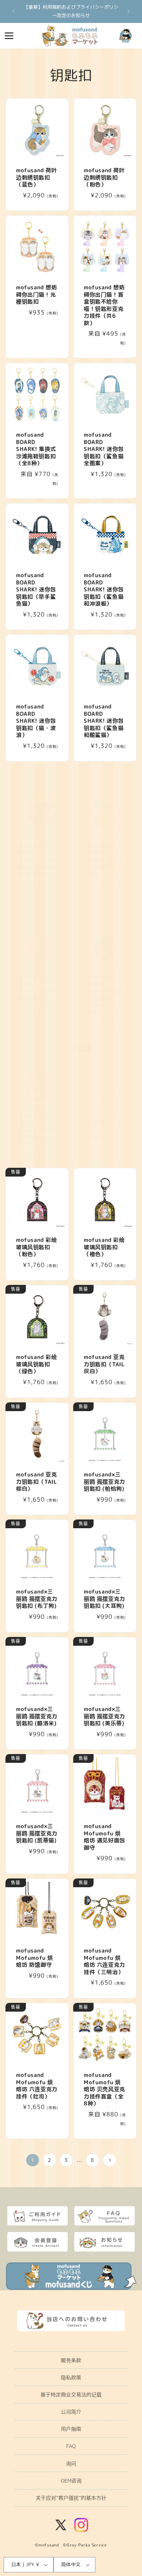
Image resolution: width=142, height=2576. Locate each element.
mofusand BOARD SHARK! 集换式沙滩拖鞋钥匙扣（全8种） (36, 449)
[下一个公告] (129, 11)
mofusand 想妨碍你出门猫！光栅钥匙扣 (37, 295)
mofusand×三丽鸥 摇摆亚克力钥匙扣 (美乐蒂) (104, 1716)
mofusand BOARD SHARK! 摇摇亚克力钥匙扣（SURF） (36, 1130)
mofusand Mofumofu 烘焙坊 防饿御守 (35, 1958)
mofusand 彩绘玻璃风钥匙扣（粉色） (37, 1247)
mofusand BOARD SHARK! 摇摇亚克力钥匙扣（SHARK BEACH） (104, 995)
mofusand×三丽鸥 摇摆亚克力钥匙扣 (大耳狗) (104, 1599)
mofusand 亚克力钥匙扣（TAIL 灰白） (104, 1364)
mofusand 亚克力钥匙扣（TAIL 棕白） (37, 1482)
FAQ (71, 2446)
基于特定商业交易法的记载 (71, 2395)
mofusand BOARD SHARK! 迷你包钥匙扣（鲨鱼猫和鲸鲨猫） (104, 721)
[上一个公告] (13, 11)
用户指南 (71, 2429)
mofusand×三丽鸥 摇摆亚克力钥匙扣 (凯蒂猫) (37, 1833)
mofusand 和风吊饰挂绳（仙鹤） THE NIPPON (104, 1126)
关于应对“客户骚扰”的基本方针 (71, 2498)
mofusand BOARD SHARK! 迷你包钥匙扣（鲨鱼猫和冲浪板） (104, 590)
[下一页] (109, 2160)
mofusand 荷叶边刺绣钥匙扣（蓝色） (37, 177)
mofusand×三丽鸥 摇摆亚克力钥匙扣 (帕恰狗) (104, 1482)
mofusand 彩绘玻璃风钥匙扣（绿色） (37, 1364)
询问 (71, 2463)
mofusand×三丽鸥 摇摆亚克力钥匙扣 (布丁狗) (37, 1599)
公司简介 (71, 2412)
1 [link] (33, 2160)
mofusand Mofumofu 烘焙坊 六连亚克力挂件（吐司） (37, 2086)
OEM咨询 (71, 2481)
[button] (9, 36)
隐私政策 (71, 2377)
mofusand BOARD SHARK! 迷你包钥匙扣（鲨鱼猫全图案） (104, 449)
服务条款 (71, 2360)
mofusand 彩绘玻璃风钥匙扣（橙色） (104, 1247)
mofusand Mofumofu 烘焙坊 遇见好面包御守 (104, 1837)
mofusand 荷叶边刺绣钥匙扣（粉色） (104, 177)
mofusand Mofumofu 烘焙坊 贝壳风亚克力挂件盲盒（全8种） (104, 2089)
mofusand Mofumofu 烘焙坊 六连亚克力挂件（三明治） (104, 1961)
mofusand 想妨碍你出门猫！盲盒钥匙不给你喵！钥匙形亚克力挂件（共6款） (104, 305)
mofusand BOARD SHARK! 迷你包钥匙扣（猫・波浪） (36, 721)
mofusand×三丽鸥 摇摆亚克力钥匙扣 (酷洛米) (37, 1716)
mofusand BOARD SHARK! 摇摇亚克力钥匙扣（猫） (104, 860)
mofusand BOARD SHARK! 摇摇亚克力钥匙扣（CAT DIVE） (36, 991)
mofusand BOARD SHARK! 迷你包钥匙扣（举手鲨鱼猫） (36, 590)
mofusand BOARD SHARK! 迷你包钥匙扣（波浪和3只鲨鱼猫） (36, 860)
